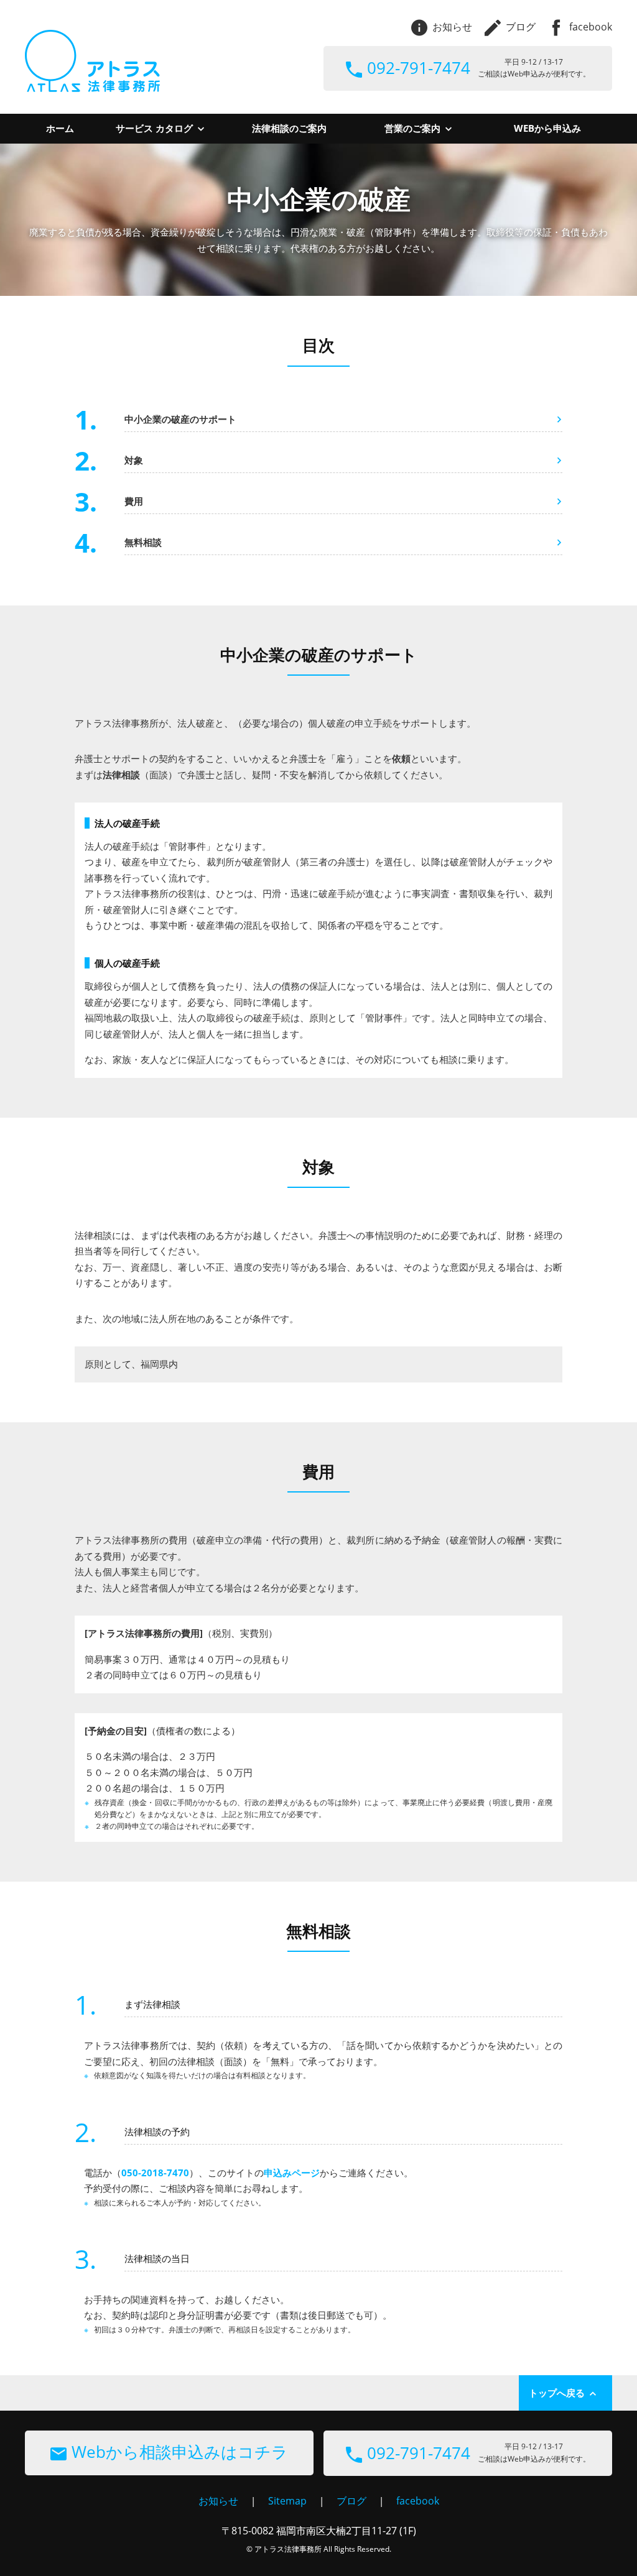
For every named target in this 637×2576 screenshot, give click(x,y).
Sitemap (287, 2501)
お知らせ (452, 27)
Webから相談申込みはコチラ (180, 2452)
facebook (591, 27)
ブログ (521, 27)
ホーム (60, 128)
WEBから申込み (547, 128)
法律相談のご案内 (289, 128)
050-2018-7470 (155, 2173)
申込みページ (292, 2173)
